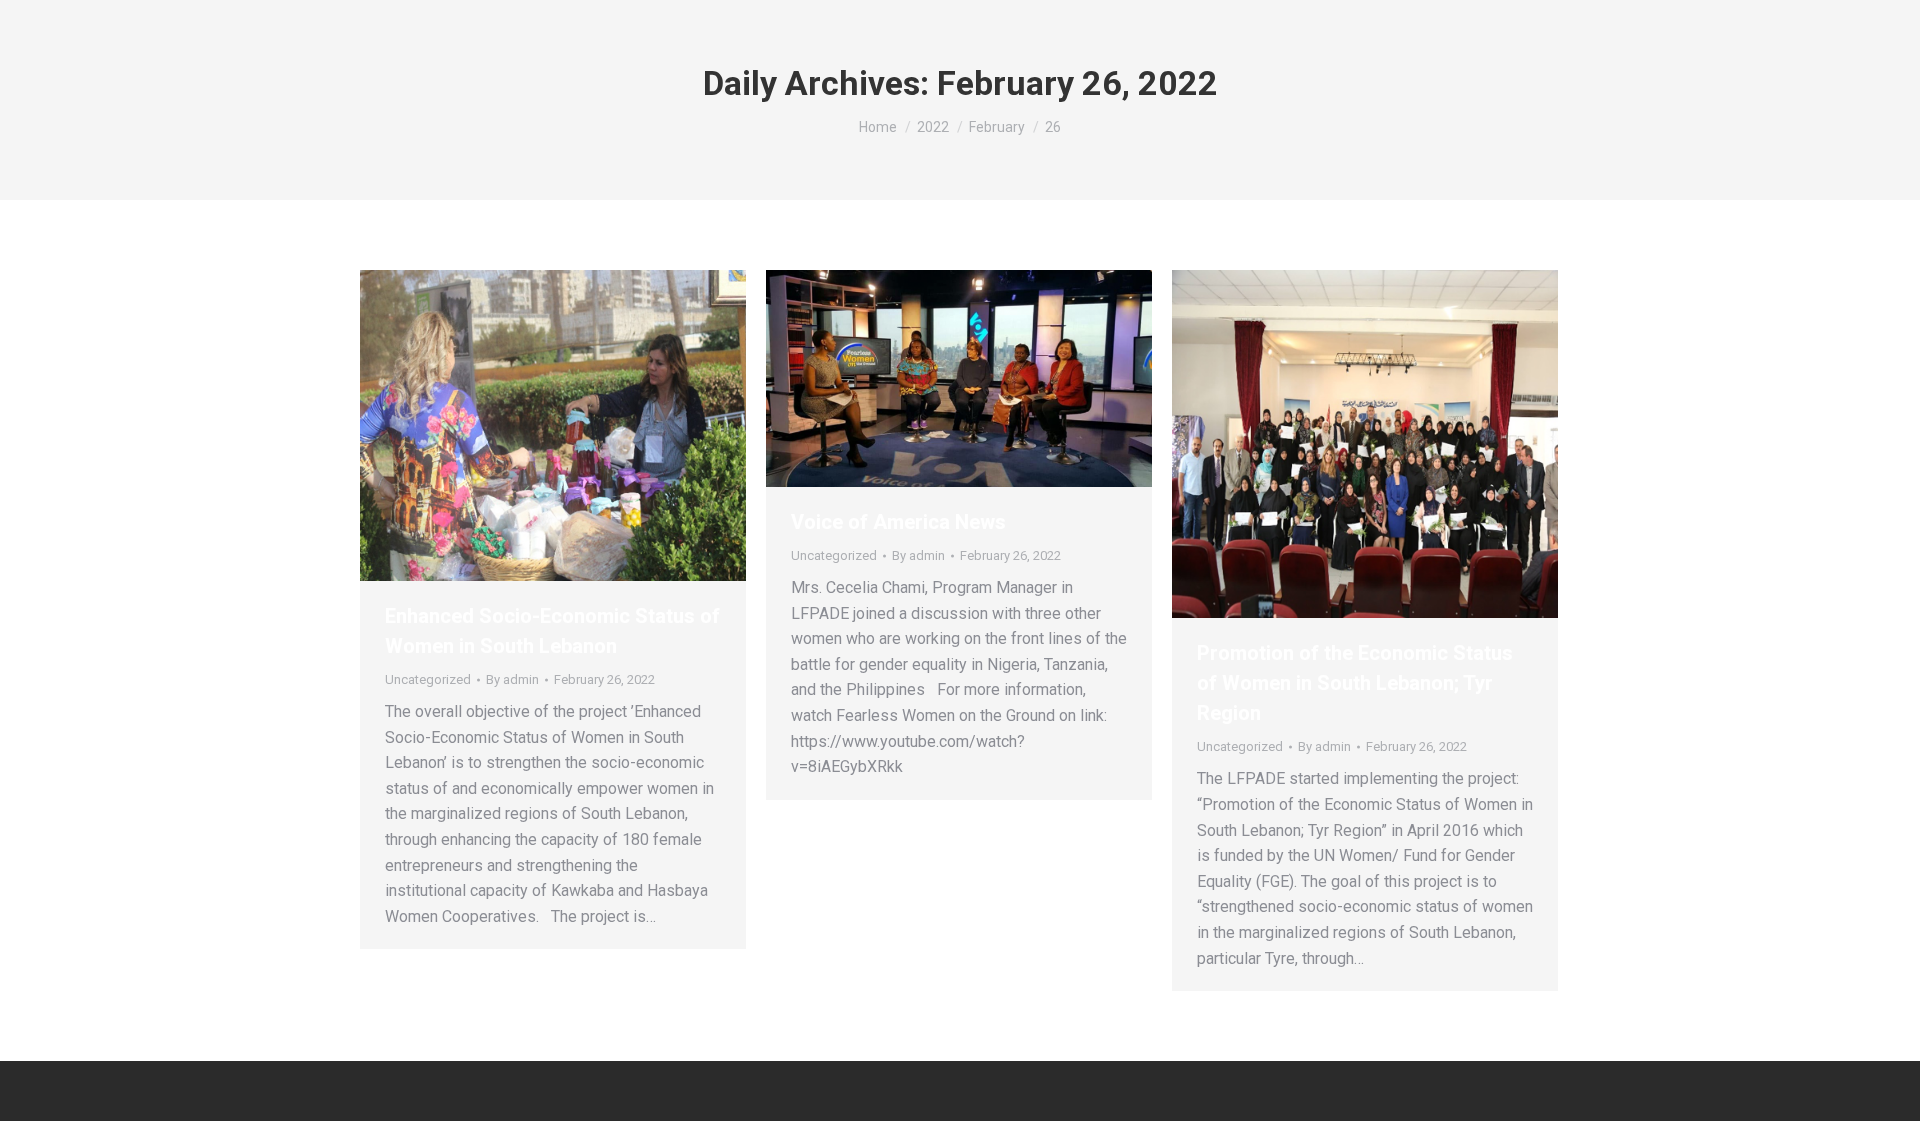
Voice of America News (898, 522)
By (512, 679)
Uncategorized (428, 679)
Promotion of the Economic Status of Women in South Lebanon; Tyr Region (1355, 683)
